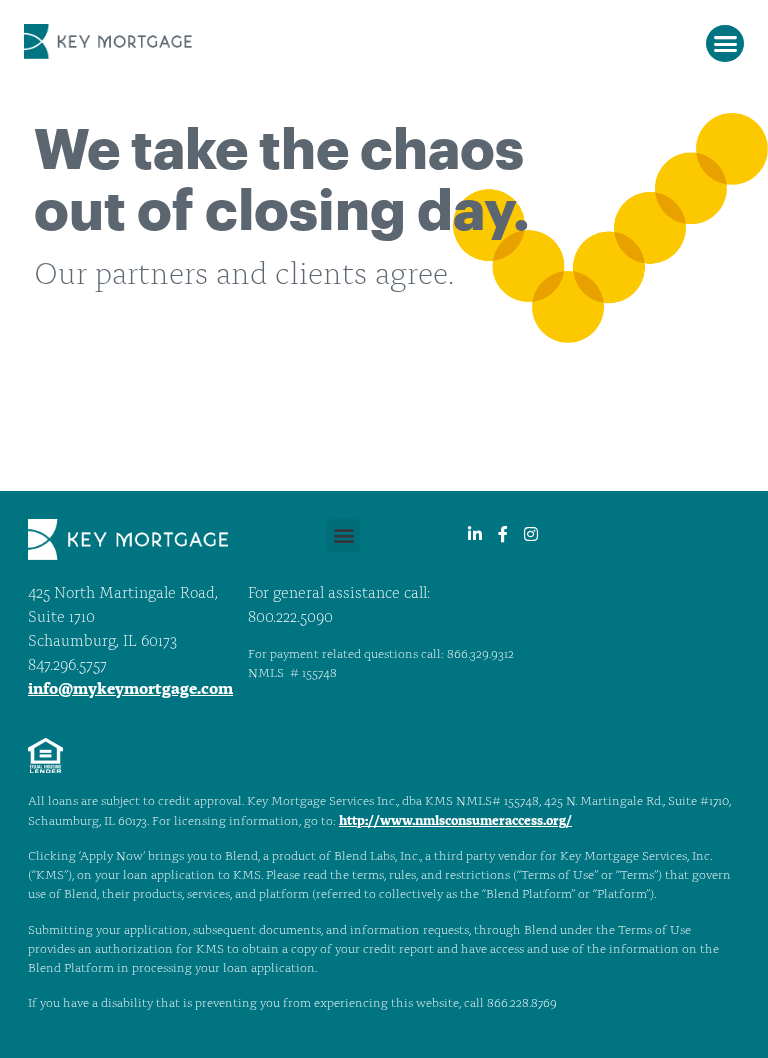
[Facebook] (503, 534)
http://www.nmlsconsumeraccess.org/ (455, 821)
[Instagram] (531, 534)
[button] (725, 44)
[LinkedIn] (475, 534)
